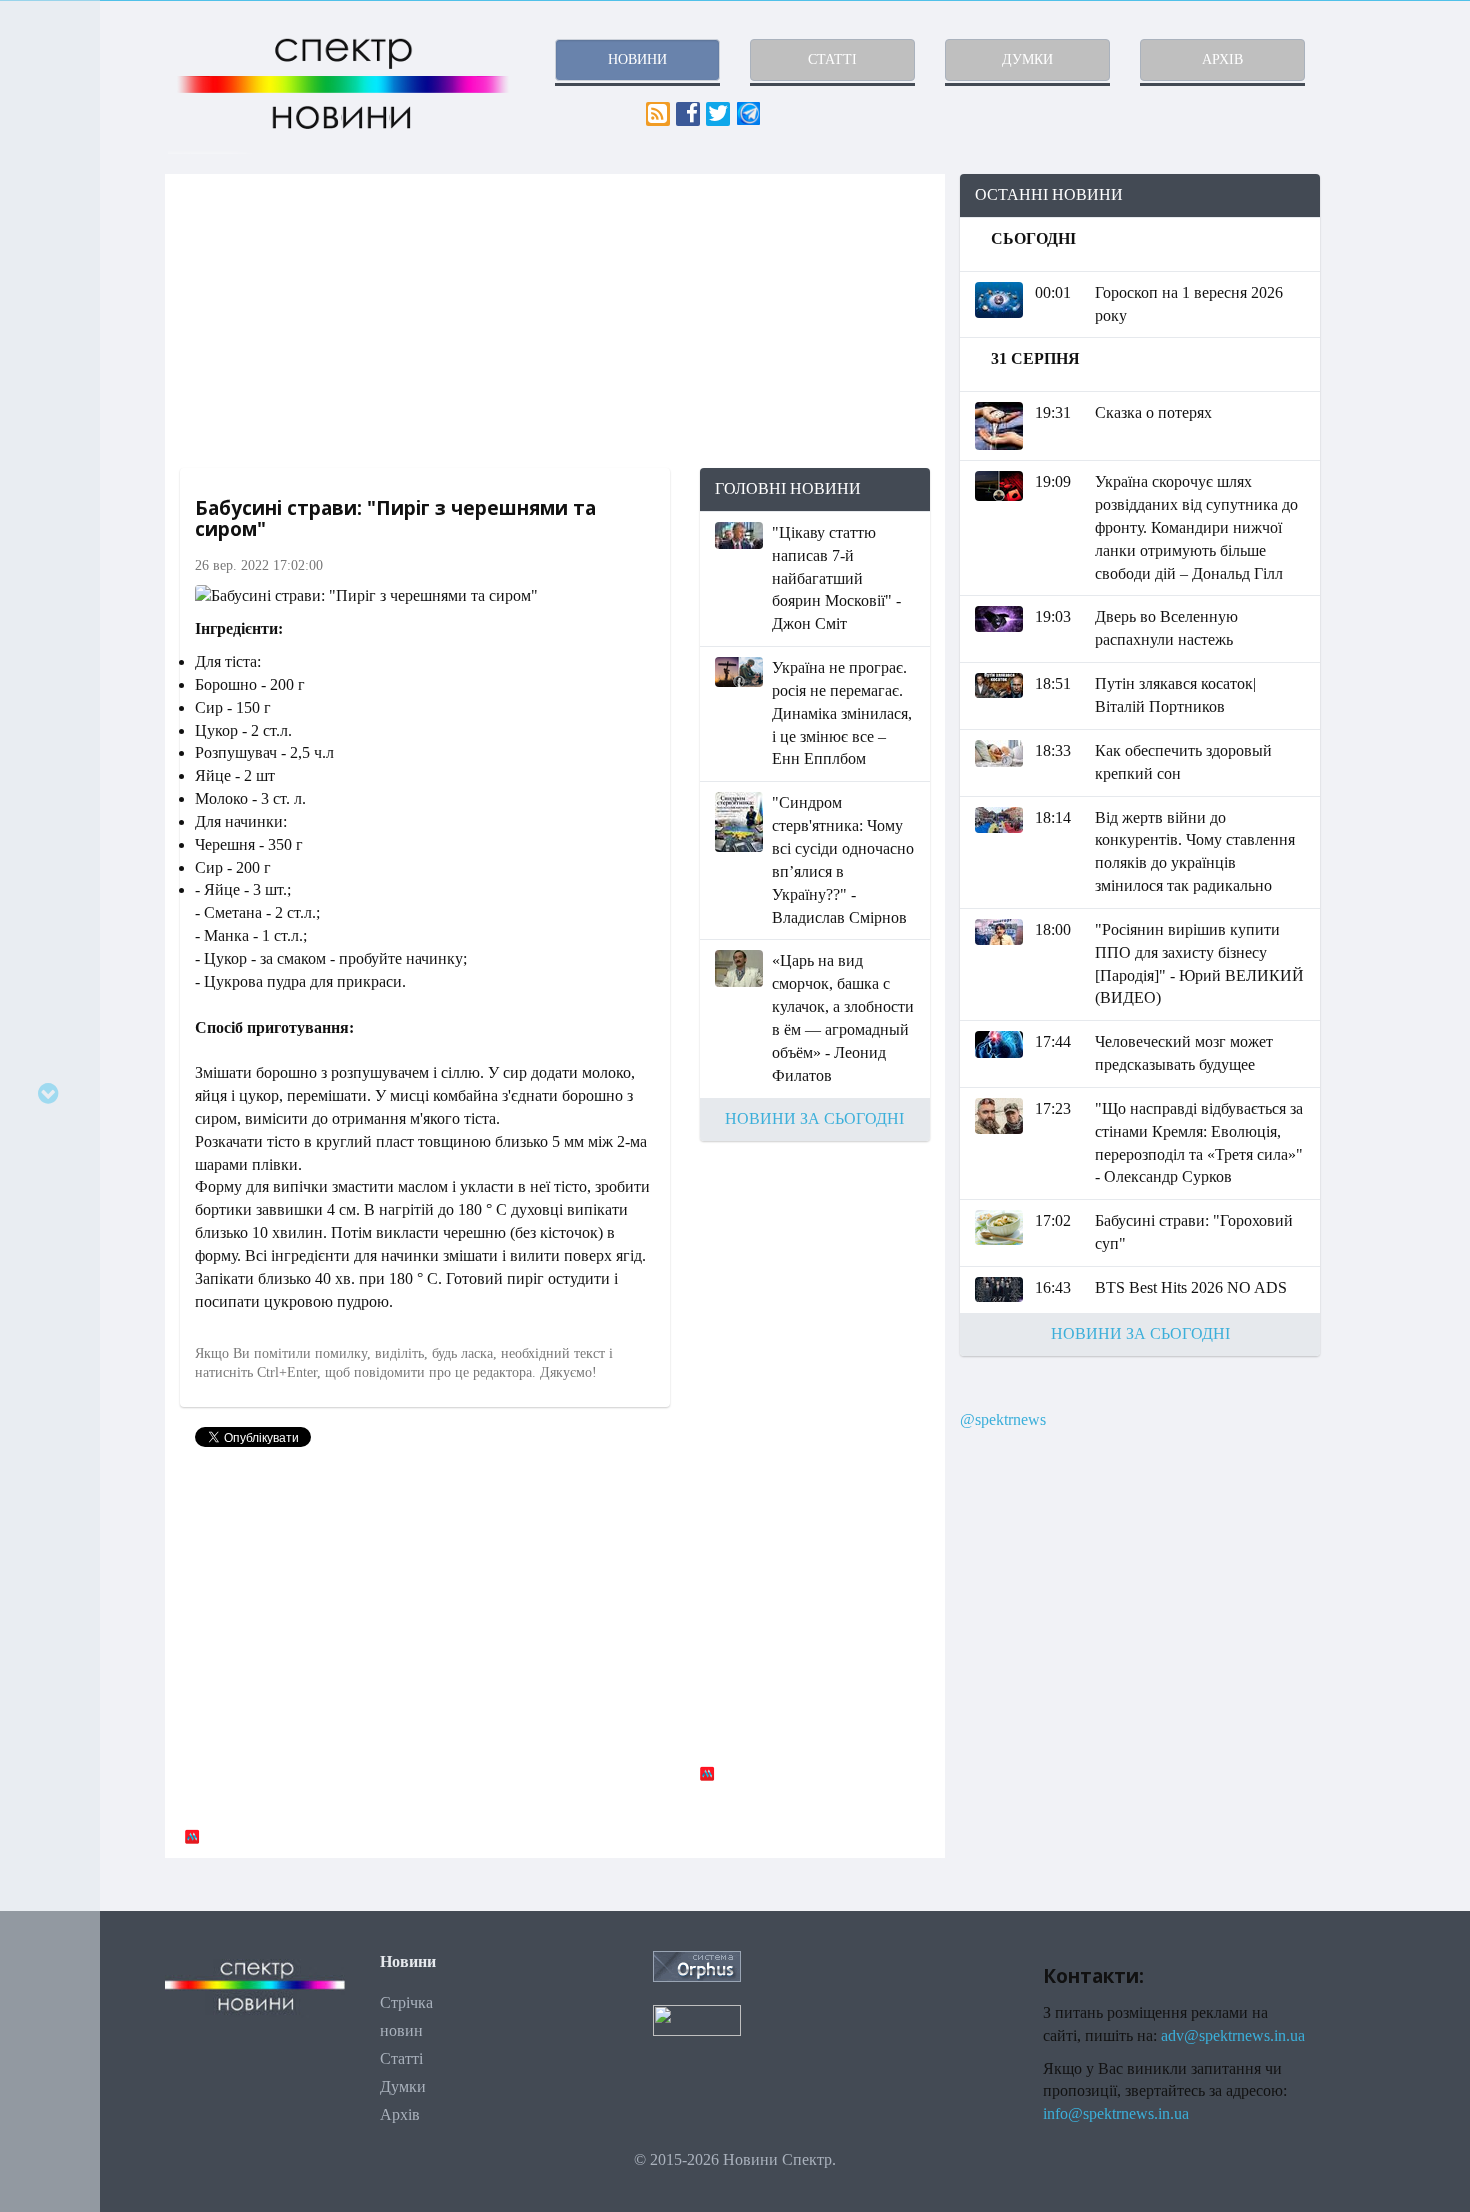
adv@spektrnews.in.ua (1233, 2035)
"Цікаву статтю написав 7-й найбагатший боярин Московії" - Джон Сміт (836, 578)
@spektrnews (1003, 1419)
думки (1027, 59)
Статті (401, 2058)
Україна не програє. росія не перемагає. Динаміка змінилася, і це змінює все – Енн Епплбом (842, 713)
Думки (403, 2086)
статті (832, 59)
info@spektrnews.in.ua (1116, 2113)
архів (1222, 59)
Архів (400, 2114)
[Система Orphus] (697, 1964)
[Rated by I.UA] (697, 2018)
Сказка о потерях (1153, 412)
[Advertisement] (555, 321)
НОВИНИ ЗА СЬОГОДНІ (814, 1118)
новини (637, 59)
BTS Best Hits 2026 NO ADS (1191, 1287)
